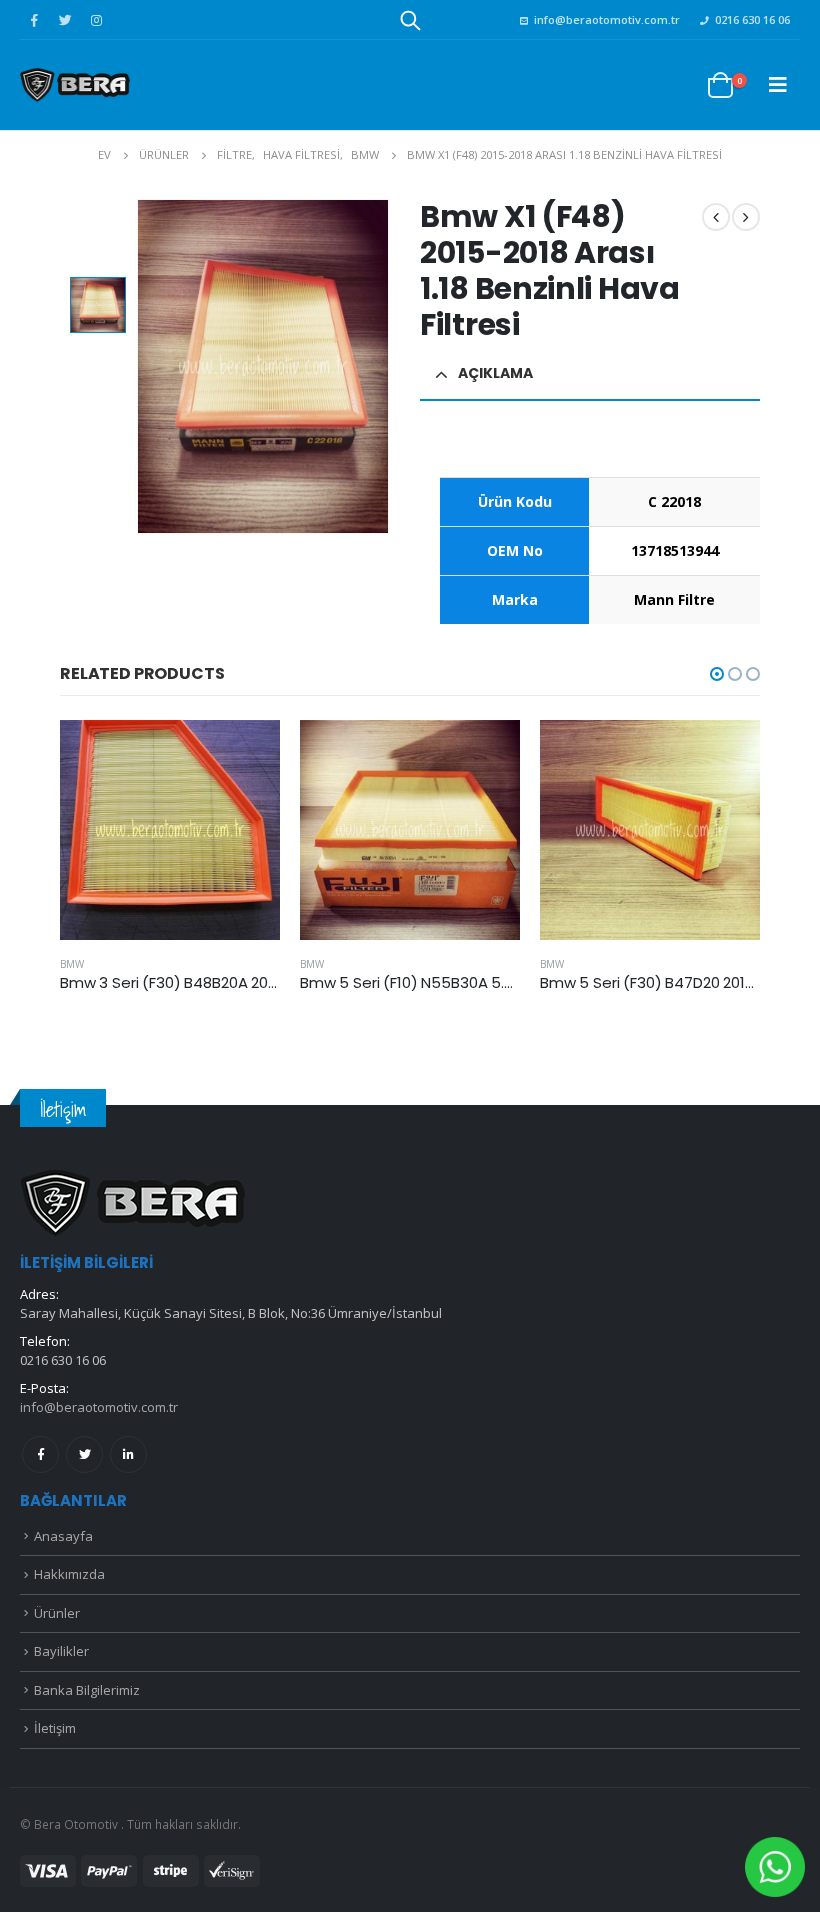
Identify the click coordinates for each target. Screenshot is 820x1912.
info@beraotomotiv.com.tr (607, 19)
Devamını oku (247, 753)
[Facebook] (34, 20)
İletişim (55, 1728)
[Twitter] (65, 20)
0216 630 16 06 (752, 19)
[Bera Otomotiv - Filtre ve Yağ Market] (75, 84)
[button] (717, 674)
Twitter (84, 1454)
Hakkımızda (69, 1574)
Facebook (40, 1454)
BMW (72, 964)
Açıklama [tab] (495, 373)
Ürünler (57, 1613)
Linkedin (128, 1454)
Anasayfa (63, 1536)
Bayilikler (61, 1651)
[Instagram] (96, 20)
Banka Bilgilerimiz (87, 1690)
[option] (98, 305)
